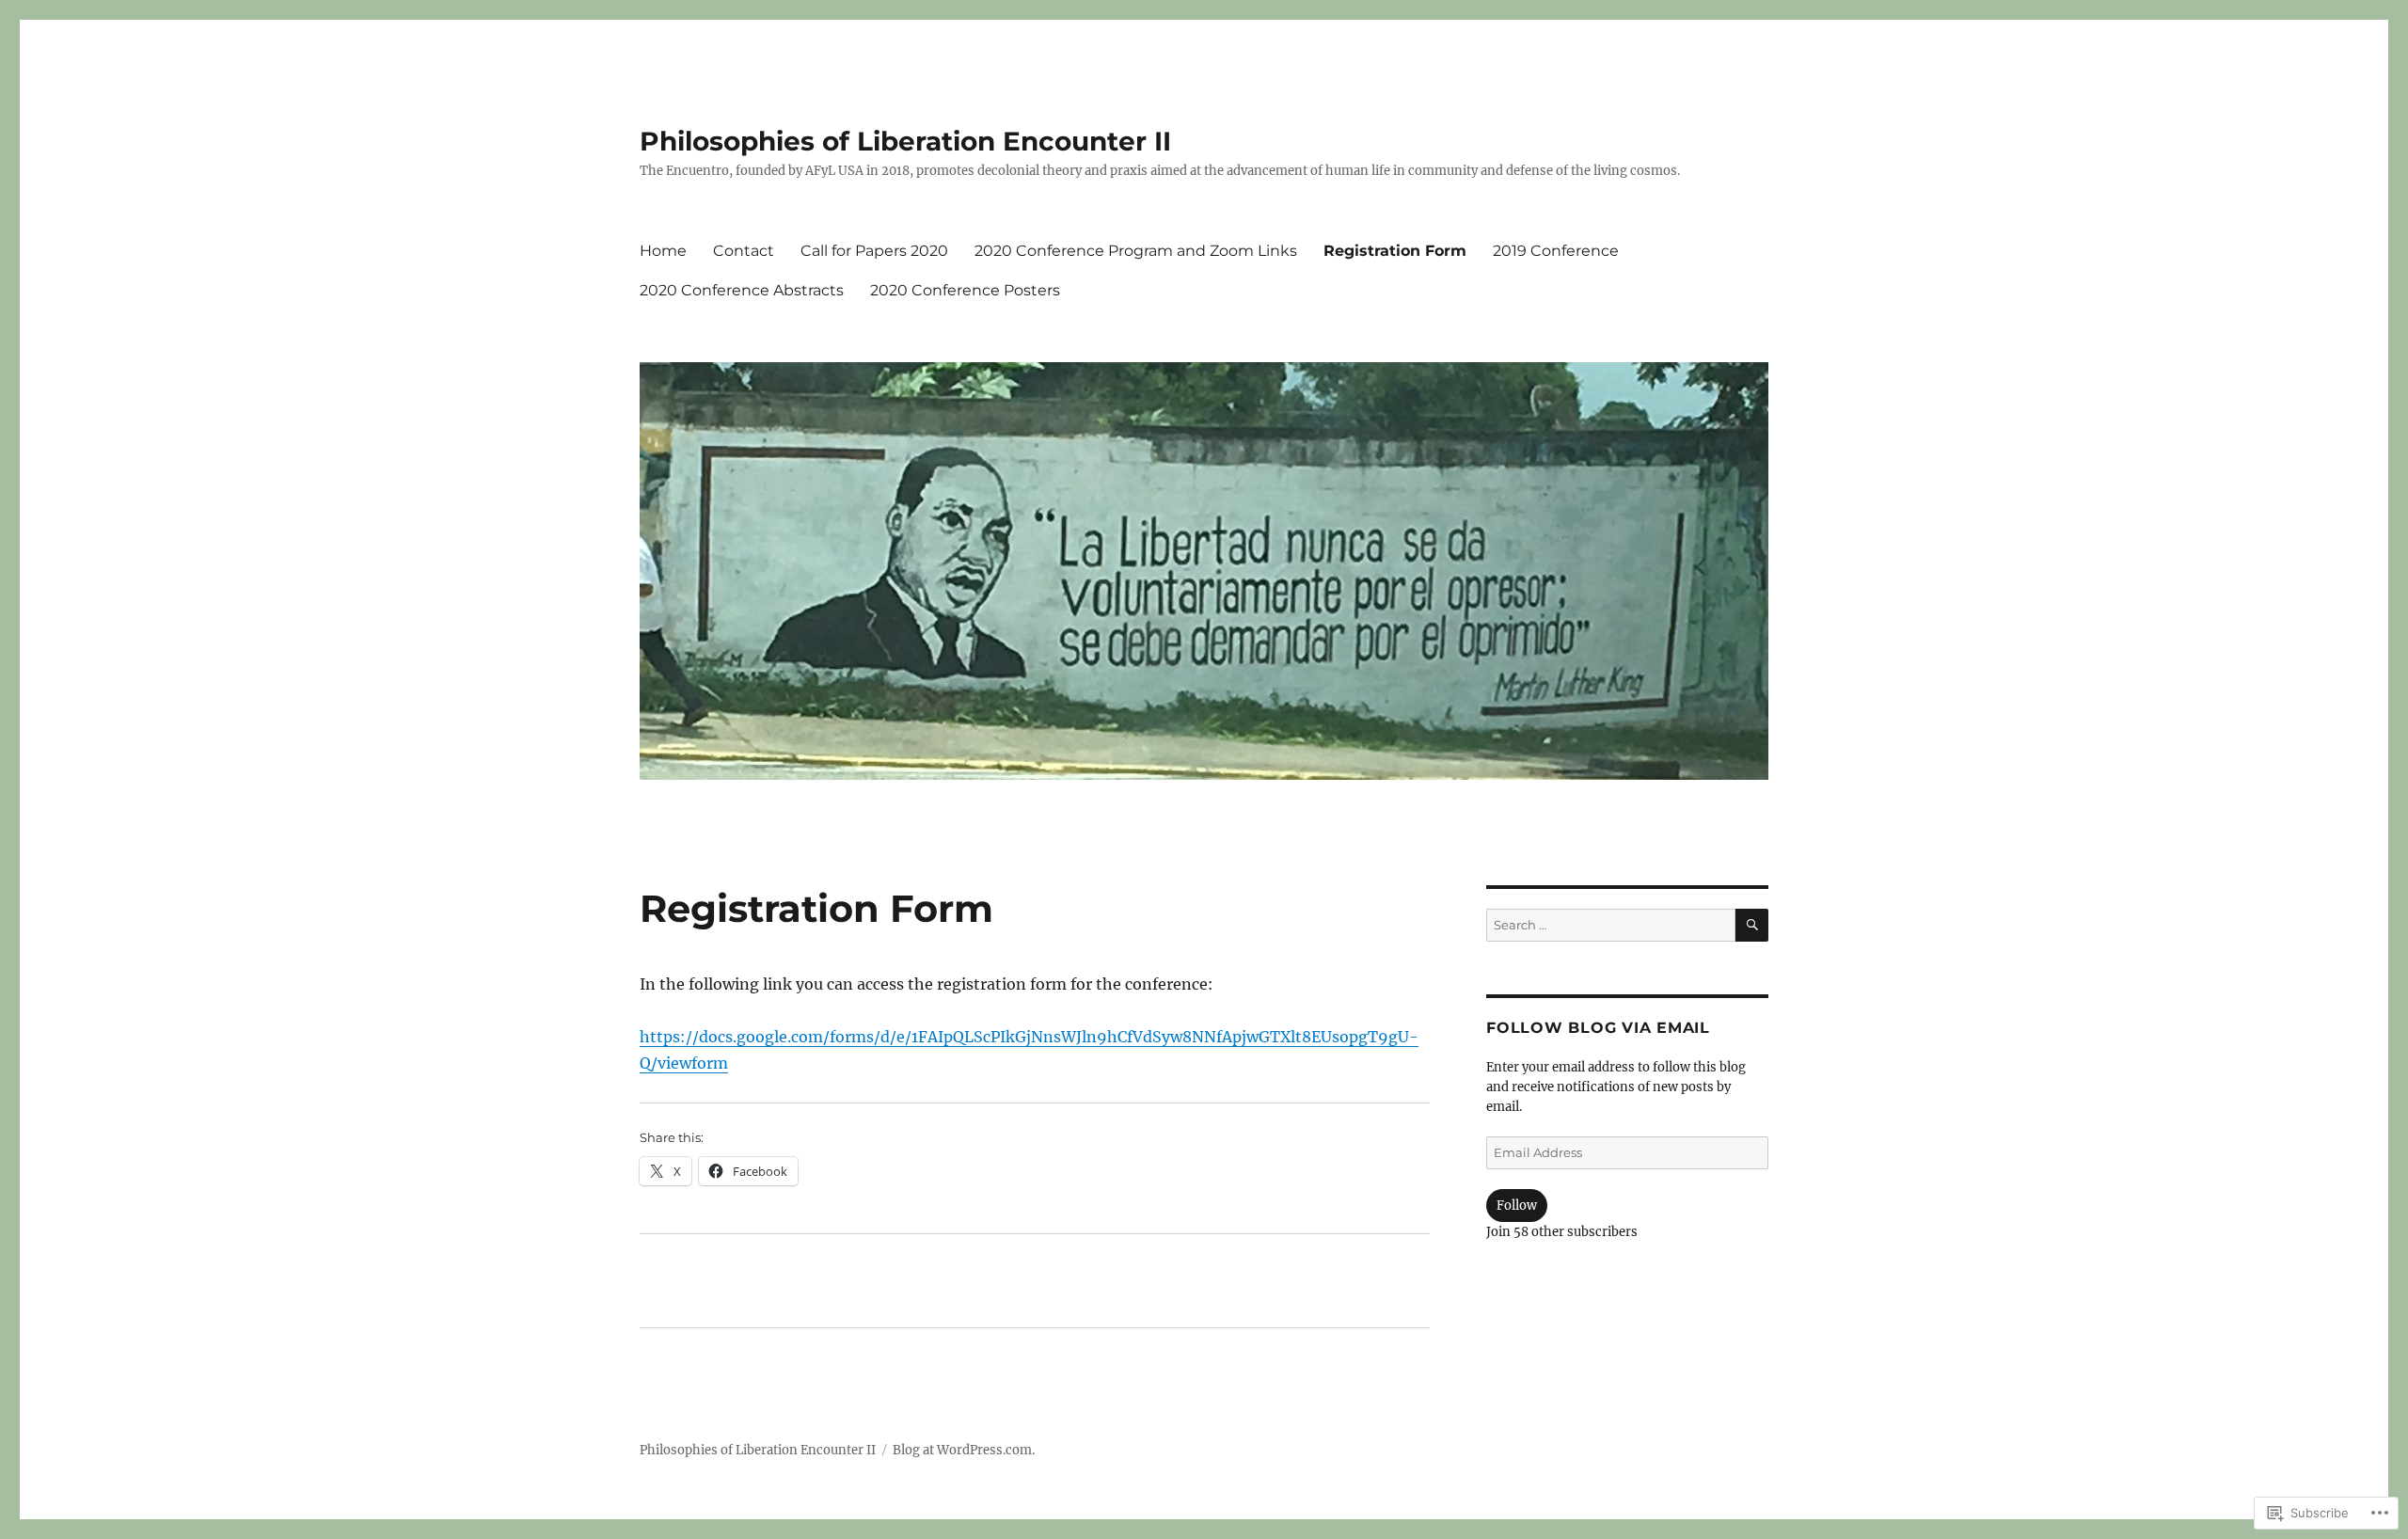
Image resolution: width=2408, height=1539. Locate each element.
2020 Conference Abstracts (742, 290)
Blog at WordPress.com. (964, 1450)
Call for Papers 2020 (874, 251)
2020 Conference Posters (965, 290)
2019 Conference (1556, 251)
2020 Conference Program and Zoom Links (1136, 251)
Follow (1517, 1206)
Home (663, 251)
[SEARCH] (1752, 925)
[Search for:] (1611, 925)
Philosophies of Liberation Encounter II (905, 141)
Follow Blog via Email (1598, 1028)
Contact (744, 251)
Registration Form (1395, 251)
